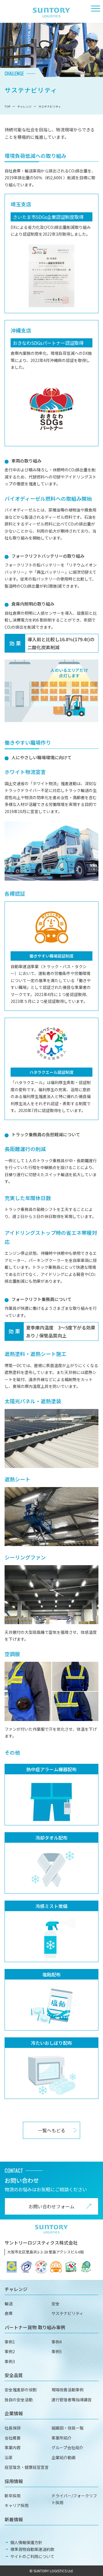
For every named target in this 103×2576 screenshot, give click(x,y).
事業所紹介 (62, 2438)
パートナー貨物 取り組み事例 (35, 2327)
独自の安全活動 (19, 2400)
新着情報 (14, 2519)
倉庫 (9, 2313)
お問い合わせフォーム (51, 2206)
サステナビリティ (67, 2313)
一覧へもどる (51, 2130)
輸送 (9, 2304)
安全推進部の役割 (21, 2390)
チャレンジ (16, 2289)
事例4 (57, 2342)
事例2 (10, 2351)
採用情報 (14, 2481)
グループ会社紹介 (67, 2447)
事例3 (10, 2361)
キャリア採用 (17, 2505)
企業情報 (14, 2413)
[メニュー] (96, 9)
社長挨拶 (13, 2428)
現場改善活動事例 (68, 2390)
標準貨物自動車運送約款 (32, 2549)
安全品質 (14, 2375)
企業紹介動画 (64, 2457)
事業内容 (13, 2447)
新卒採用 (13, 2496)
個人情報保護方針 (26, 2542)
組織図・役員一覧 (68, 2428)
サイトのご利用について (32, 2556)
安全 (56, 2304)
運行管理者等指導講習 (72, 2400)
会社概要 (13, 2438)
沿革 (9, 2457)
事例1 (10, 2342)
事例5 (57, 2351)
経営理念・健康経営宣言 (27, 2467)
